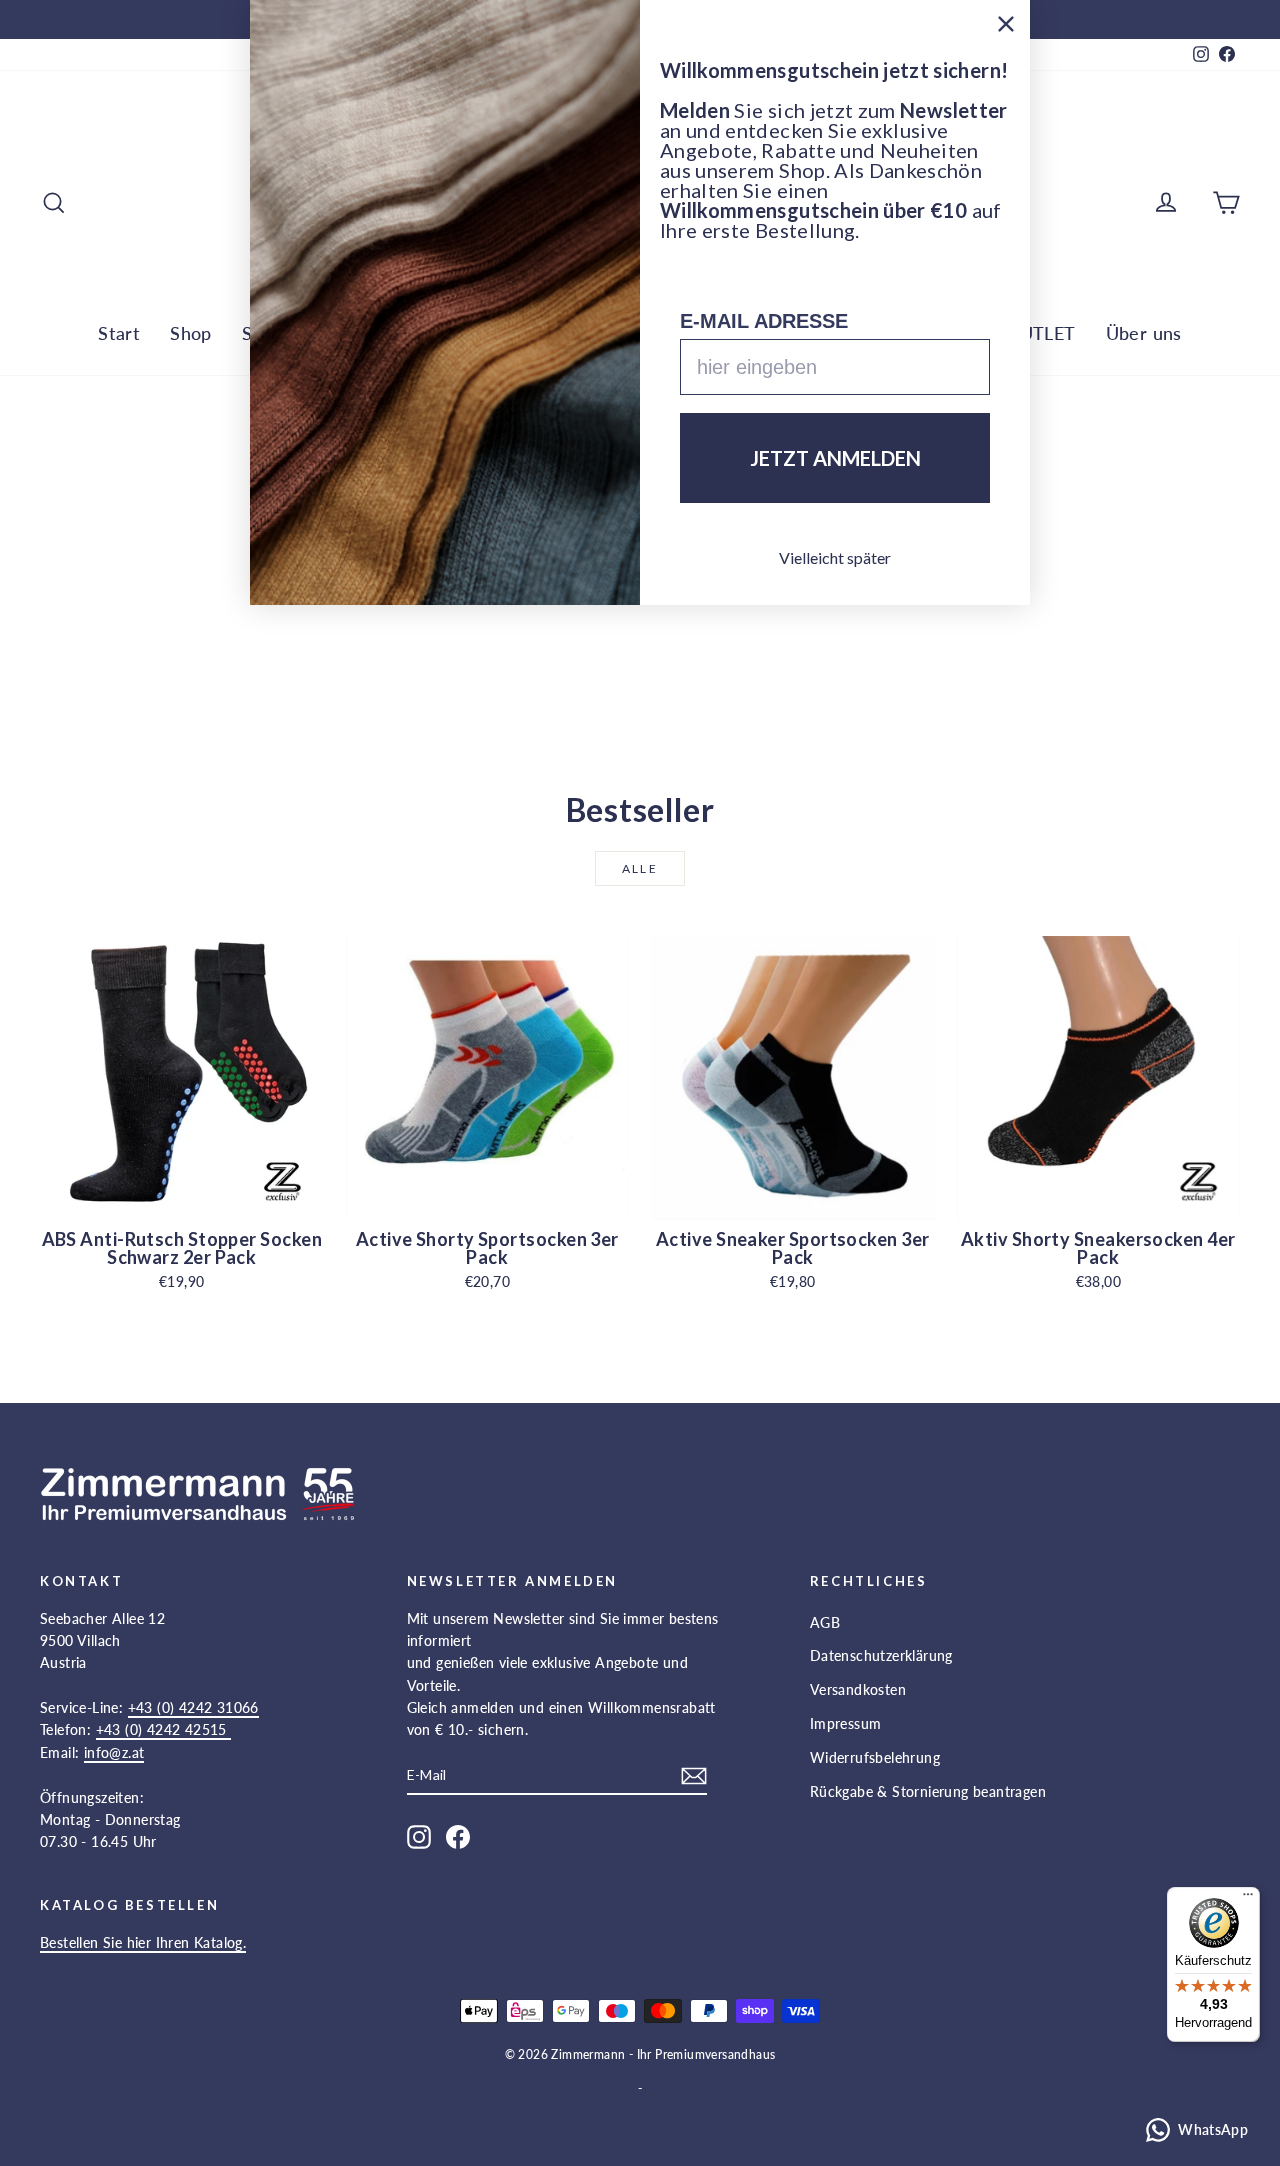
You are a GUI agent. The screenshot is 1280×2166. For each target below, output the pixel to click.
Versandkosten (858, 1689)
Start (119, 333)
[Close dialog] (1006, 24)
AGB (825, 1622)
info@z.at (114, 1752)
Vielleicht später (835, 557)
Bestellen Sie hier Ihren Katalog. (143, 1942)
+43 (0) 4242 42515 (164, 1729)
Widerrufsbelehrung (875, 1757)
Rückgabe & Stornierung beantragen (928, 1791)
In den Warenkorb (182, 1197)
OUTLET (1040, 333)
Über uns (1144, 333)
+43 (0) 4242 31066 (193, 1707)
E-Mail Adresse (764, 321)
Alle (640, 868)
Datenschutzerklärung (881, 1655)
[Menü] (1248, 1899)
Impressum (846, 1723)
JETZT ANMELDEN (835, 458)
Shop (191, 333)
